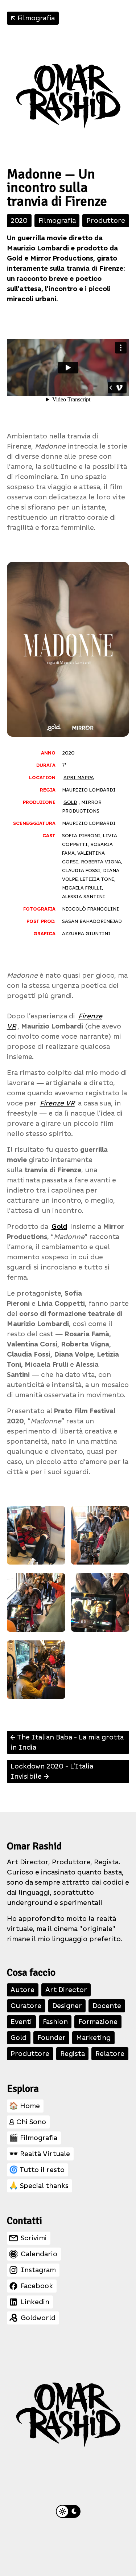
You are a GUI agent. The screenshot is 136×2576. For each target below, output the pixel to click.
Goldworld (38, 2318)
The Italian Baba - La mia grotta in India (66, 1742)
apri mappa (79, 778)
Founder (51, 2038)
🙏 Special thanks (39, 2186)
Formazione (98, 2022)
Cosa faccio (31, 1972)
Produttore (106, 220)
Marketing (93, 2038)
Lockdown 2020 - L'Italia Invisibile (52, 1771)
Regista (73, 2054)
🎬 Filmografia (33, 2138)
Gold (70, 802)
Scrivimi (34, 2238)
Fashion (55, 2022)
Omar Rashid (34, 1846)
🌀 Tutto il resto (37, 2170)
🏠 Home (24, 2106)
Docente (107, 2006)
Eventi (21, 2022)
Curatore (26, 2006)
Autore (22, 1990)
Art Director (66, 1990)
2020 (19, 220)
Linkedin (35, 2302)
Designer (67, 2006)
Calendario (39, 2254)
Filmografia (32, 18)
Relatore (110, 2054)
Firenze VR (57, 1103)
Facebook (37, 2286)
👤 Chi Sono (28, 2122)
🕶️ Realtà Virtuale (40, 2154)
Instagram (38, 2270)
